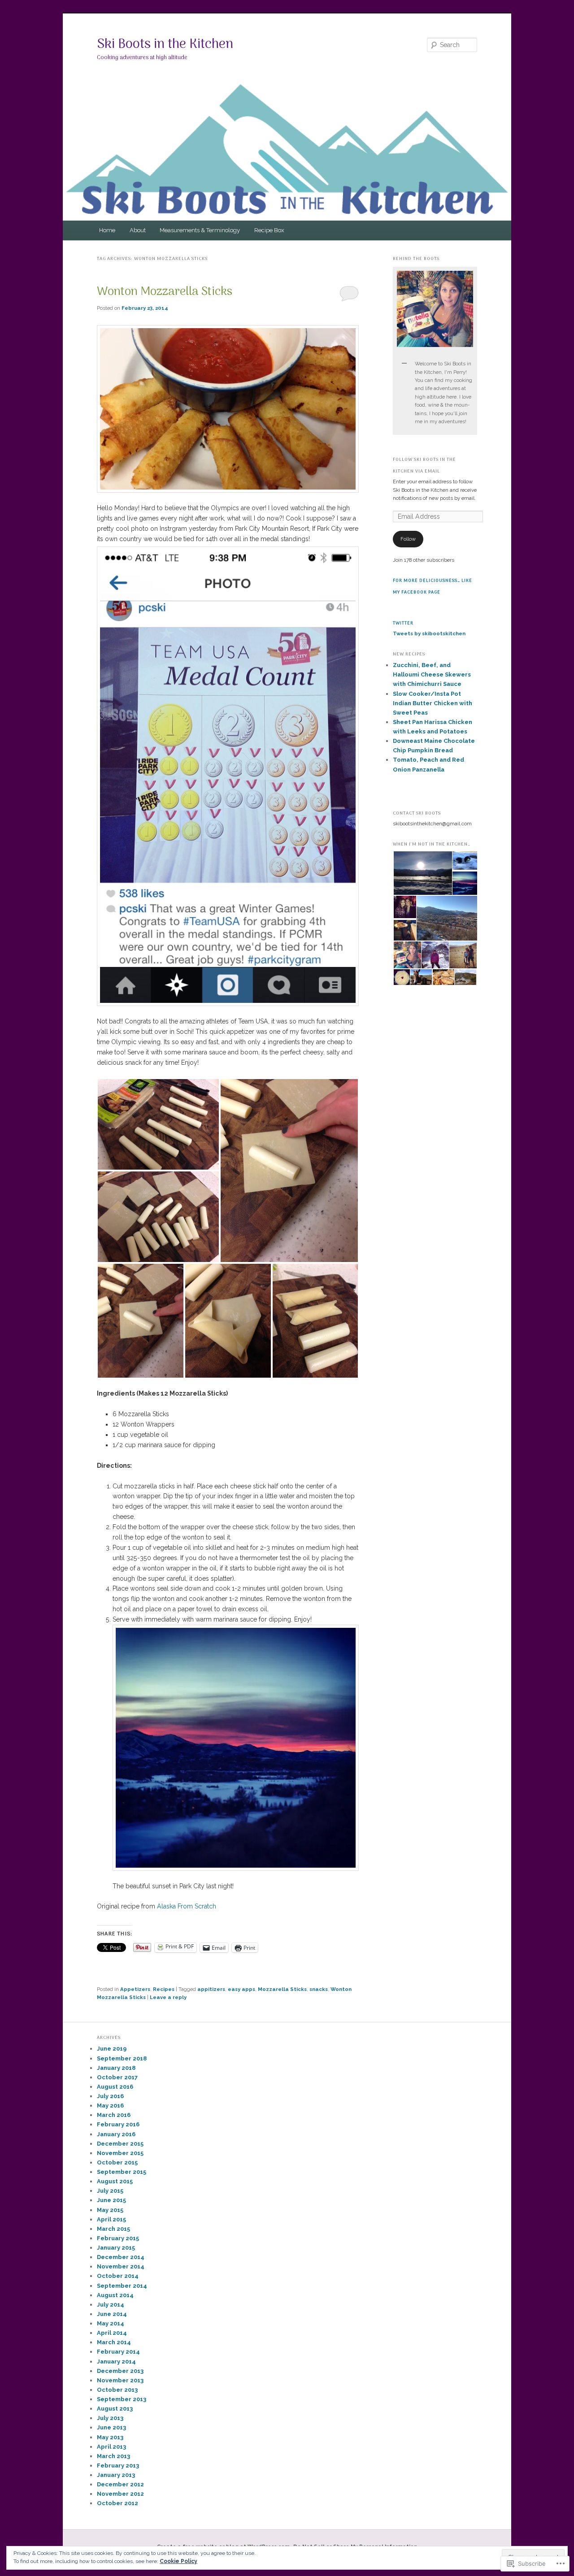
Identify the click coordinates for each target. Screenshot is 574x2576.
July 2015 (110, 2191)
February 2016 (118, 2124)
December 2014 (121, 2257)
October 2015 (117, 2162)
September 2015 (122, 2172)
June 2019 (112, 2049)
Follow (408, 539)
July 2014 (111, 2305)
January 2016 (116, 2134)
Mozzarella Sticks (282, 1989)
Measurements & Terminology (200, 230)
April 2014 (112, 2333)
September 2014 (122, 2286)
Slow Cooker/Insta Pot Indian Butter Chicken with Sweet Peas (433, 703)
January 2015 (116, 2248)
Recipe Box (269, 230)
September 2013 (122, 2399)
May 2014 (111, 2323)
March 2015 (113, 2229)
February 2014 (118, 2352)
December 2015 (120, 2144)
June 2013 (111, 2427)
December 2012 (120, 2484)
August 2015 (115, 2181)
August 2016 (115, 2087)
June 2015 (111, 2200)
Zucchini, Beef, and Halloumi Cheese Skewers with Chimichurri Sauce (432, 674)
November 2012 (120, 2494)
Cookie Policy (178, 2561)
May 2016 (110, 2105)
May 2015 (110, 2210)
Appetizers (135, 1989)
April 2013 (111, 2447)
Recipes (164, 1989)
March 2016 (114, 2115)
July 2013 (110, 2418)
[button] (158, 1124)
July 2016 (110, 2096)
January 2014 (116, 2361)
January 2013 (116, 2475)
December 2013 (120, 2371)
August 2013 (115, 2409)
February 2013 (118, 2465)
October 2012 (117, 2503)
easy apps (241, 1989)
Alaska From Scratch (187, 1906)
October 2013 (117, 2390)
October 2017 (117, 2077)
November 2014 (121, 2266)
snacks (319, 1989)
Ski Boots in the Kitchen (165, 45)
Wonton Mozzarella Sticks (165, 292)
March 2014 (114, 2342)
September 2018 (122, 2058)
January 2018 (116, 2068)
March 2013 (113, 2456)
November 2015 (120, 2153)
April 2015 (111, 2219)
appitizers (211, 1989)
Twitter (403, 623)
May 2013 (110, 2437)
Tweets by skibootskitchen (429, 633)
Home (107, 230)
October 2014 (118, 2276)
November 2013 (120, 2380)
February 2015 (118, 2238)
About (138, 230)
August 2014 (115, 2295)
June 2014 (112, 2314)
